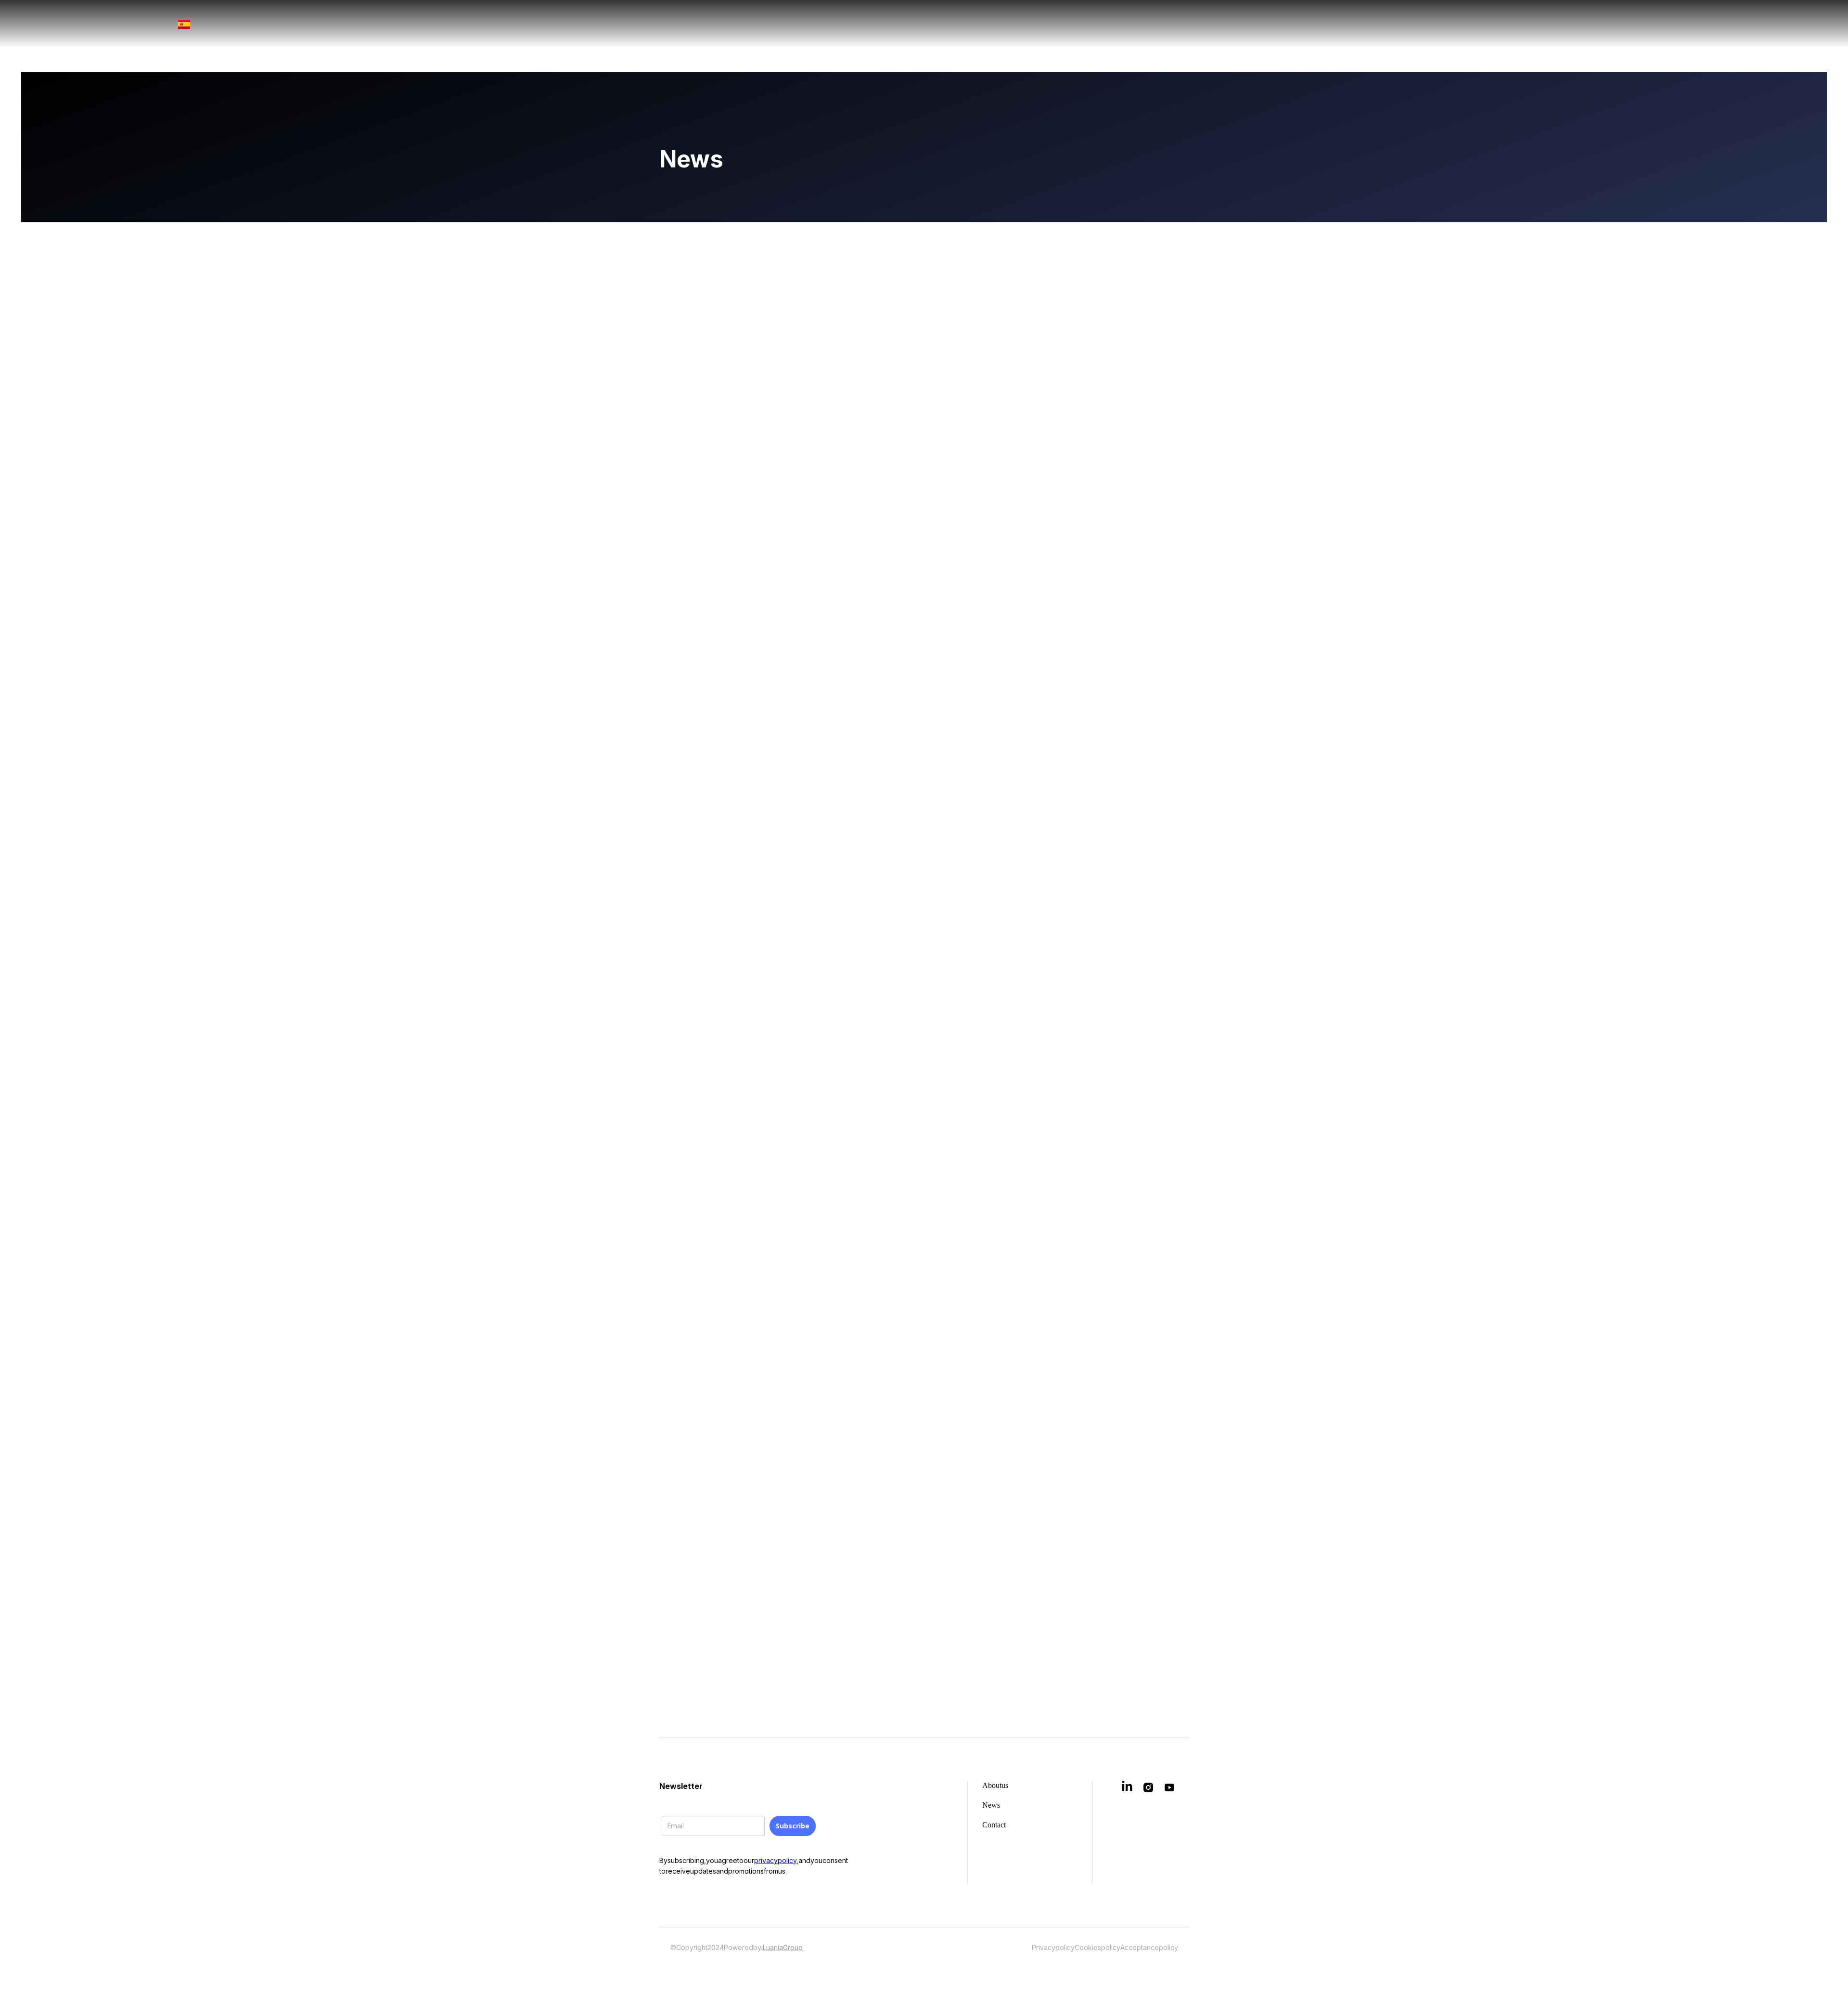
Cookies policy (1097, 1947)
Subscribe (793, 1826)
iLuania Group (782, 1947)
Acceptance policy (1149, 1947)
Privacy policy (1053, 1947)
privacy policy (775, 1860)
